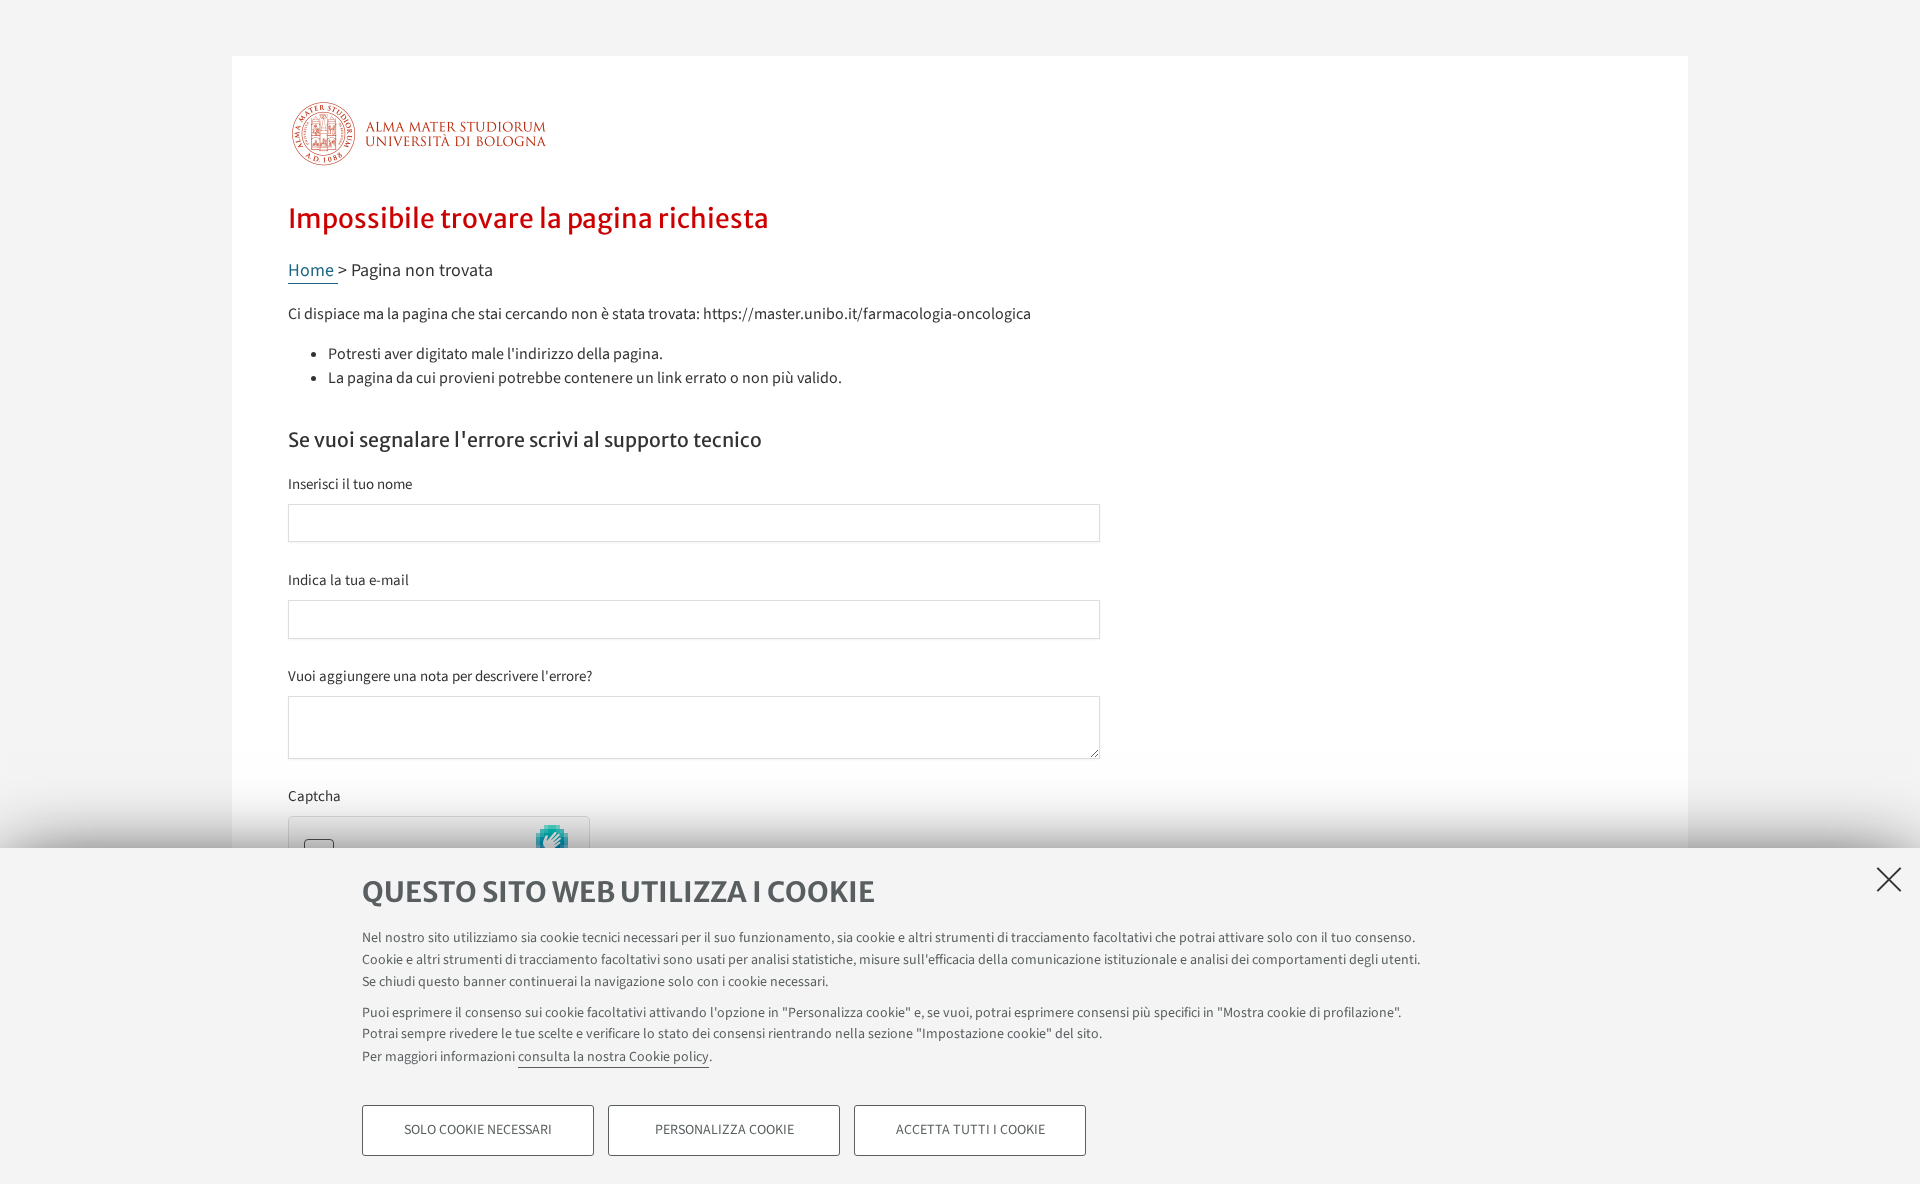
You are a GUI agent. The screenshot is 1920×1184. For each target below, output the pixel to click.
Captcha (314, 796)
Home (313, 270)
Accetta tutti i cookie (970, 1130)
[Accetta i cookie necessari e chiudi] (1889, 879)
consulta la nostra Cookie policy (613, 1058)
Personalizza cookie (724, 1130)
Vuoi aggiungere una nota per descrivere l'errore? (440, 676)
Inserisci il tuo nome (350, 484)
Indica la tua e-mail (348, 580)
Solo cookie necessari (478, 1130)
